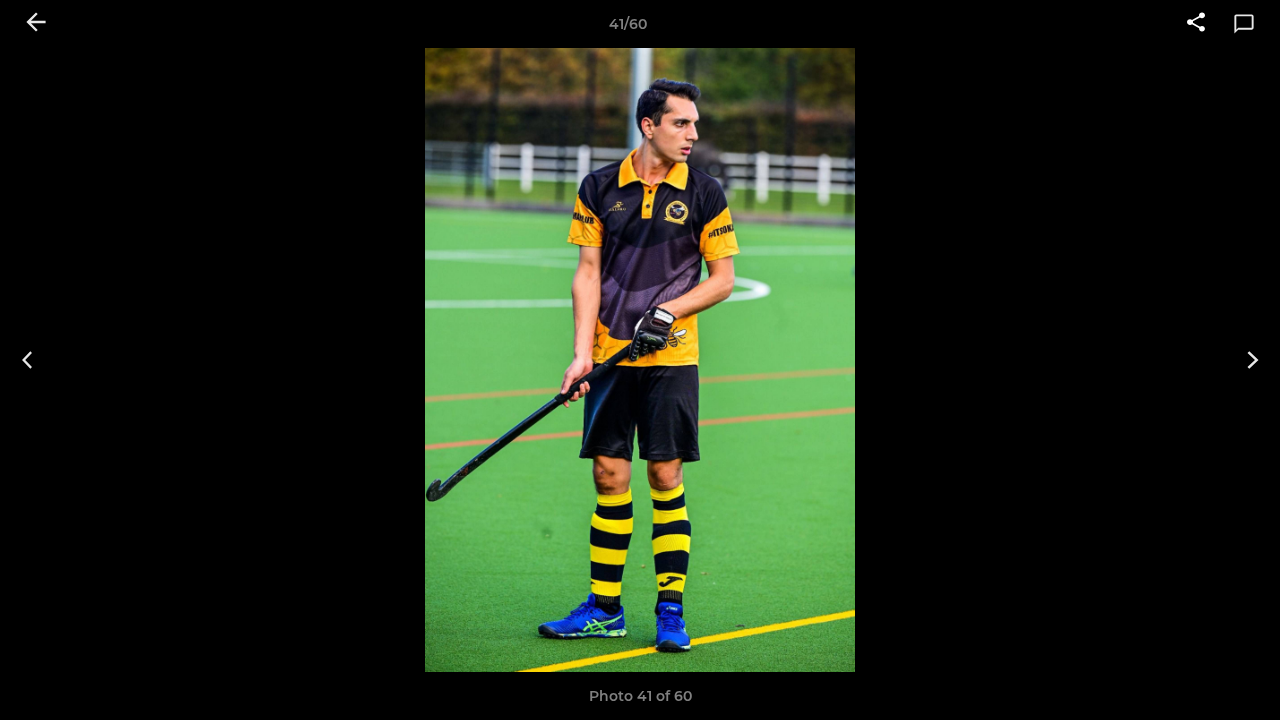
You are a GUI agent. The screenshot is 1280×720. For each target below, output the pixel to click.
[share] (1196, 24)
